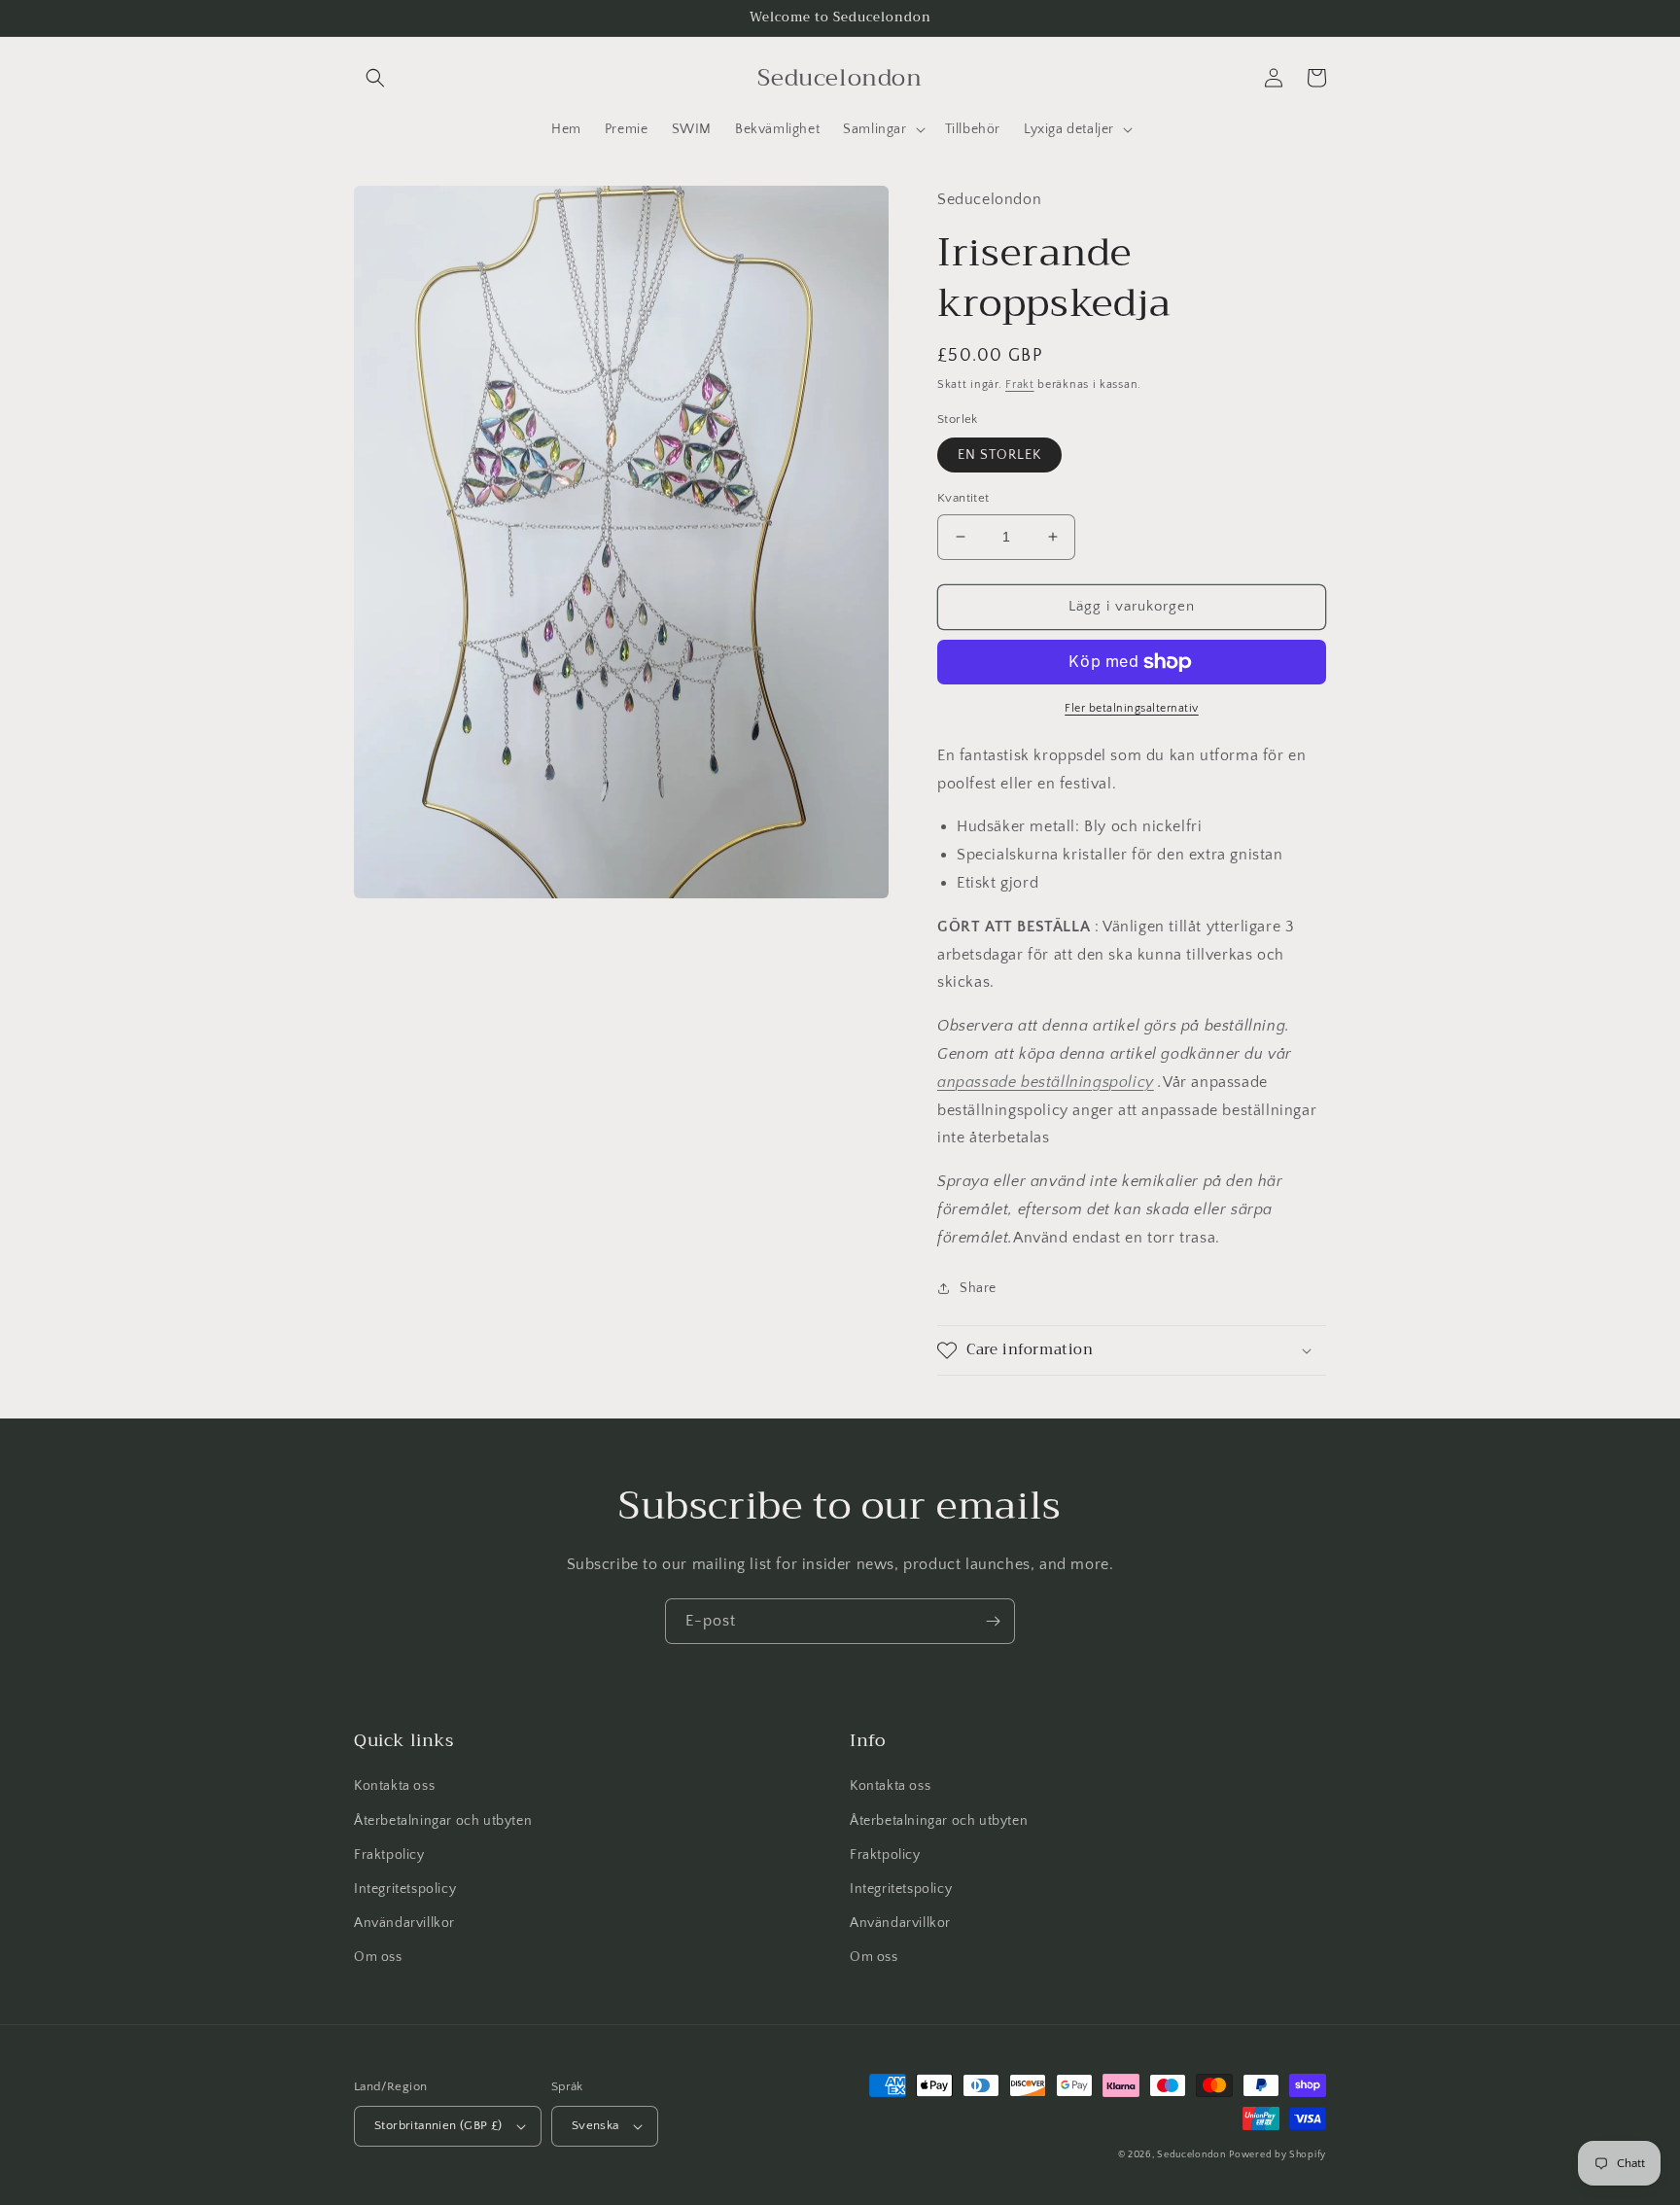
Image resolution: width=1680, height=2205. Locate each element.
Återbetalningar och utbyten (443, 1821)
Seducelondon (1191, 2155)
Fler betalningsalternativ (1132, 708)
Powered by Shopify (1277, 2155)
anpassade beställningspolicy (1046, 1082)
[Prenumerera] (993, 1621)
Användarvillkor (404, 1923)
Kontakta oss (394, 1786)
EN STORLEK (999, 455)
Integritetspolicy (405, 1889)
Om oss (378, 1957)
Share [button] (978, 1288)
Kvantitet (963, 498)
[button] (375, 78)
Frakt (1020, 385)
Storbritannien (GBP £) (438, 2125)
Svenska (595, 2125)
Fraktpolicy (389, 1855)
